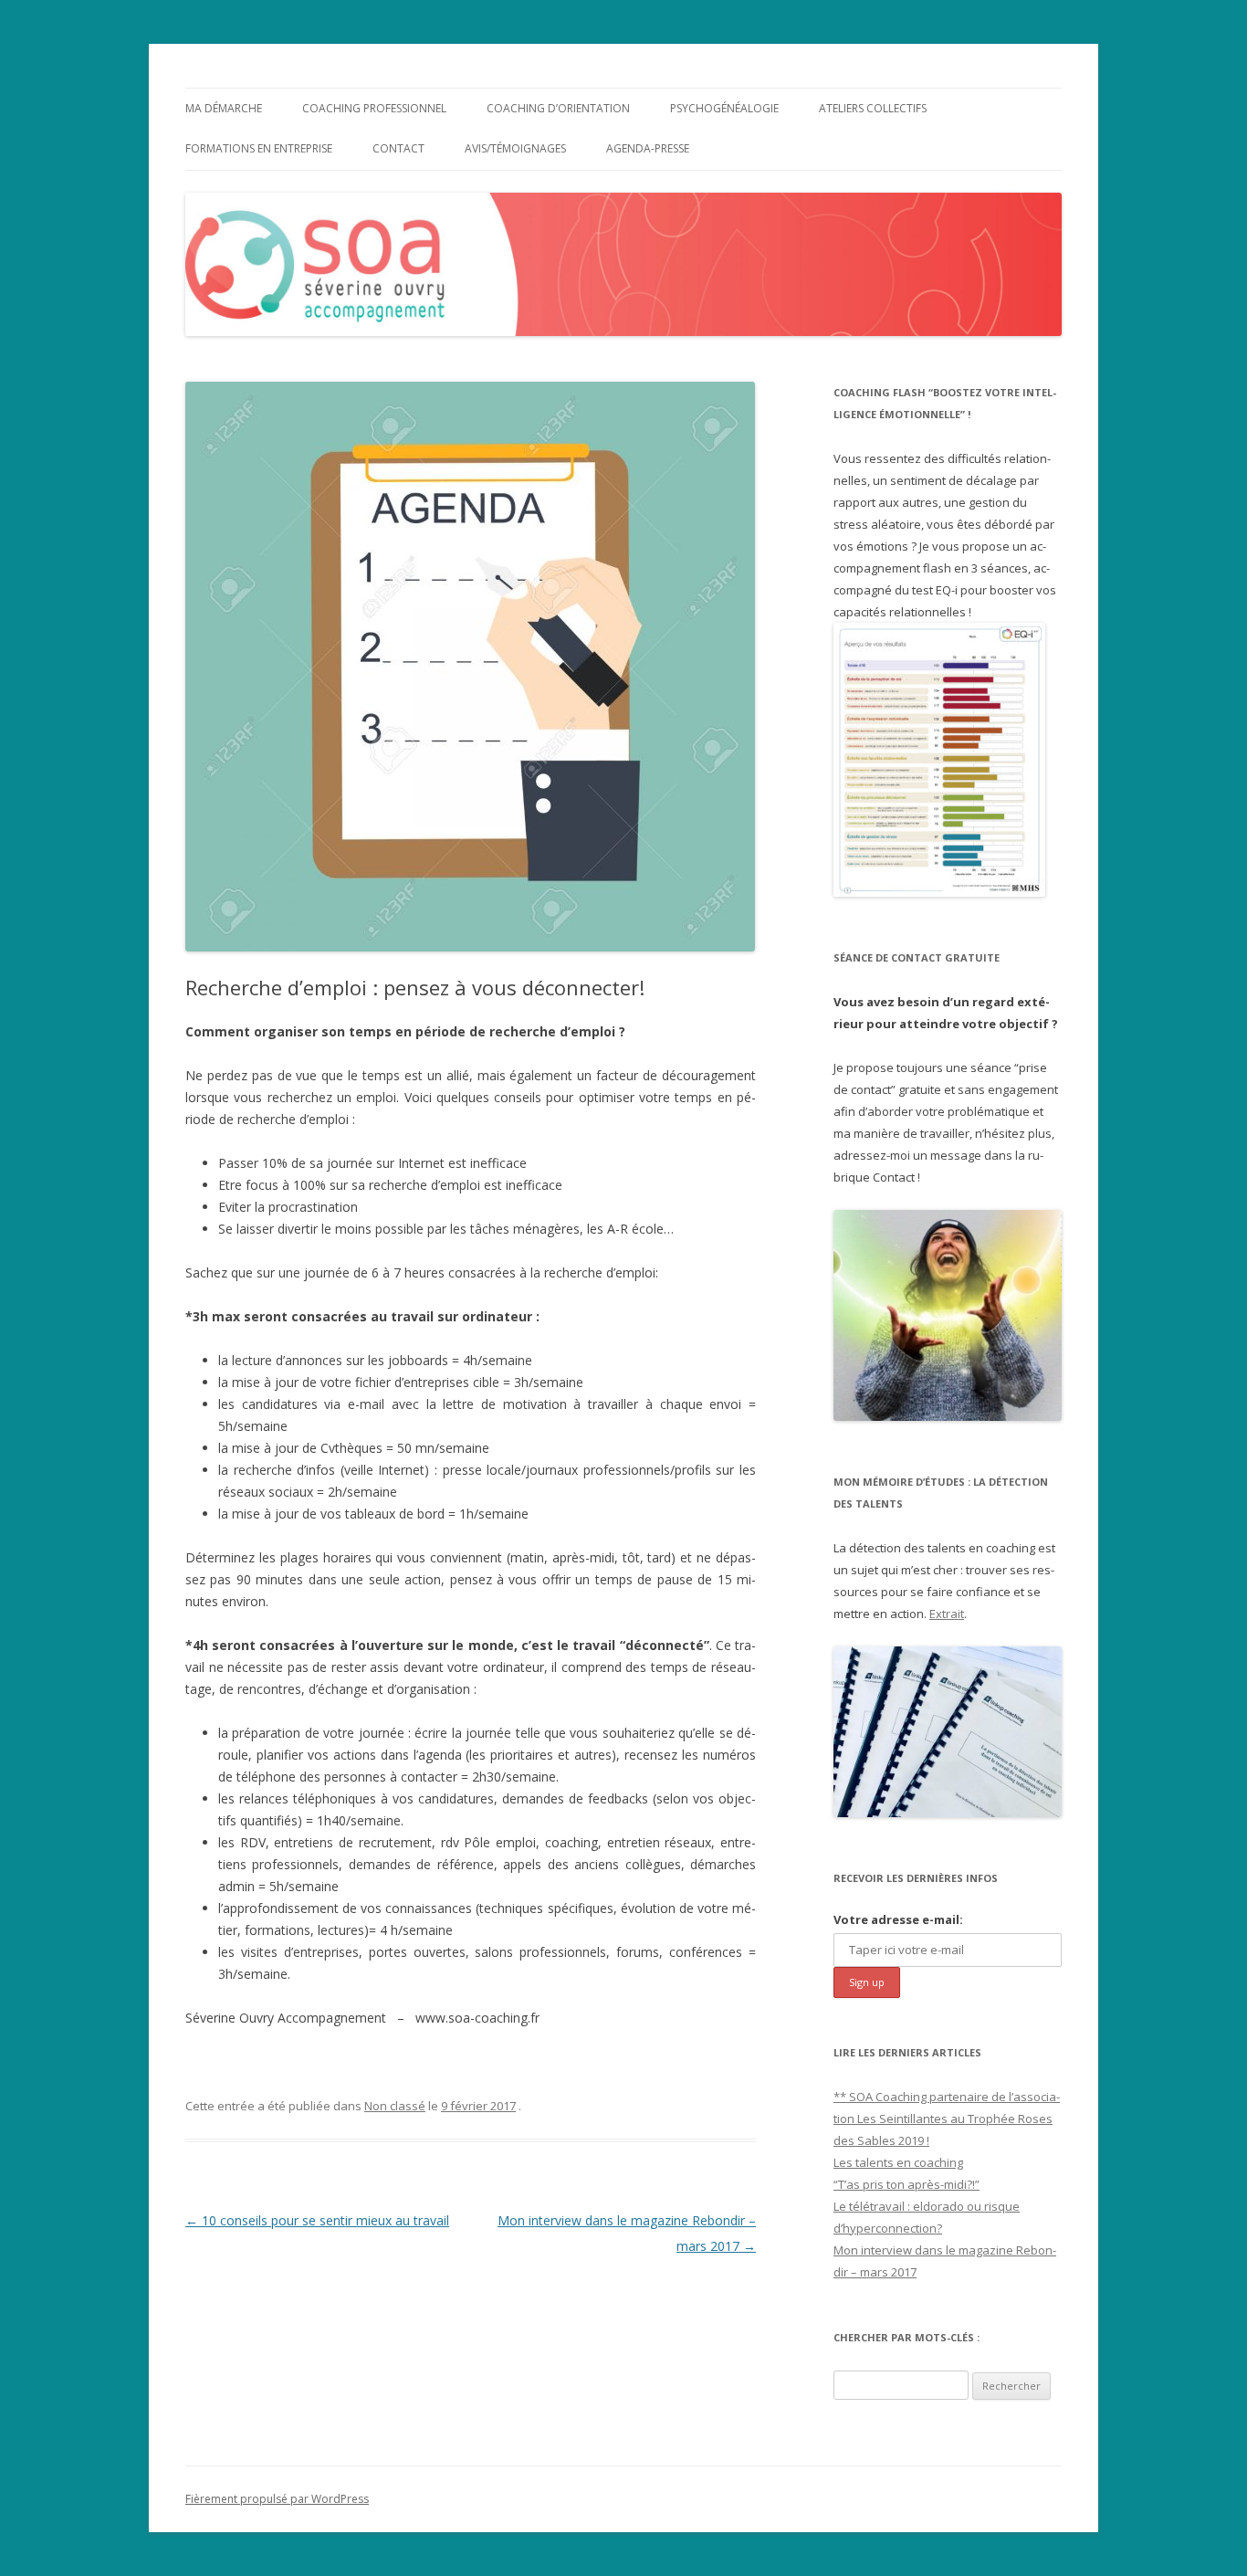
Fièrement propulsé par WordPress (277, 2499)
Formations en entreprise (259, 148)
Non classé (395, 2106)
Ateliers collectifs (873, 108)
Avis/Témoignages (515, 148)
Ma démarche (224, 108)
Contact (398, 148)
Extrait (947, 1614)
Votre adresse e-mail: (898, 1919)
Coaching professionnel (374, 108)
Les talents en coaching (898, 2162)
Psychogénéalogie (724, 108)
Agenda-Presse (648, 148)
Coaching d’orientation (558, 108)
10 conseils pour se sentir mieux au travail (317, 2220)
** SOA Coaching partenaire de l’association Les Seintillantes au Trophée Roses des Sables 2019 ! (947, 2119)
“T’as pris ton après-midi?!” (906, 2184)
